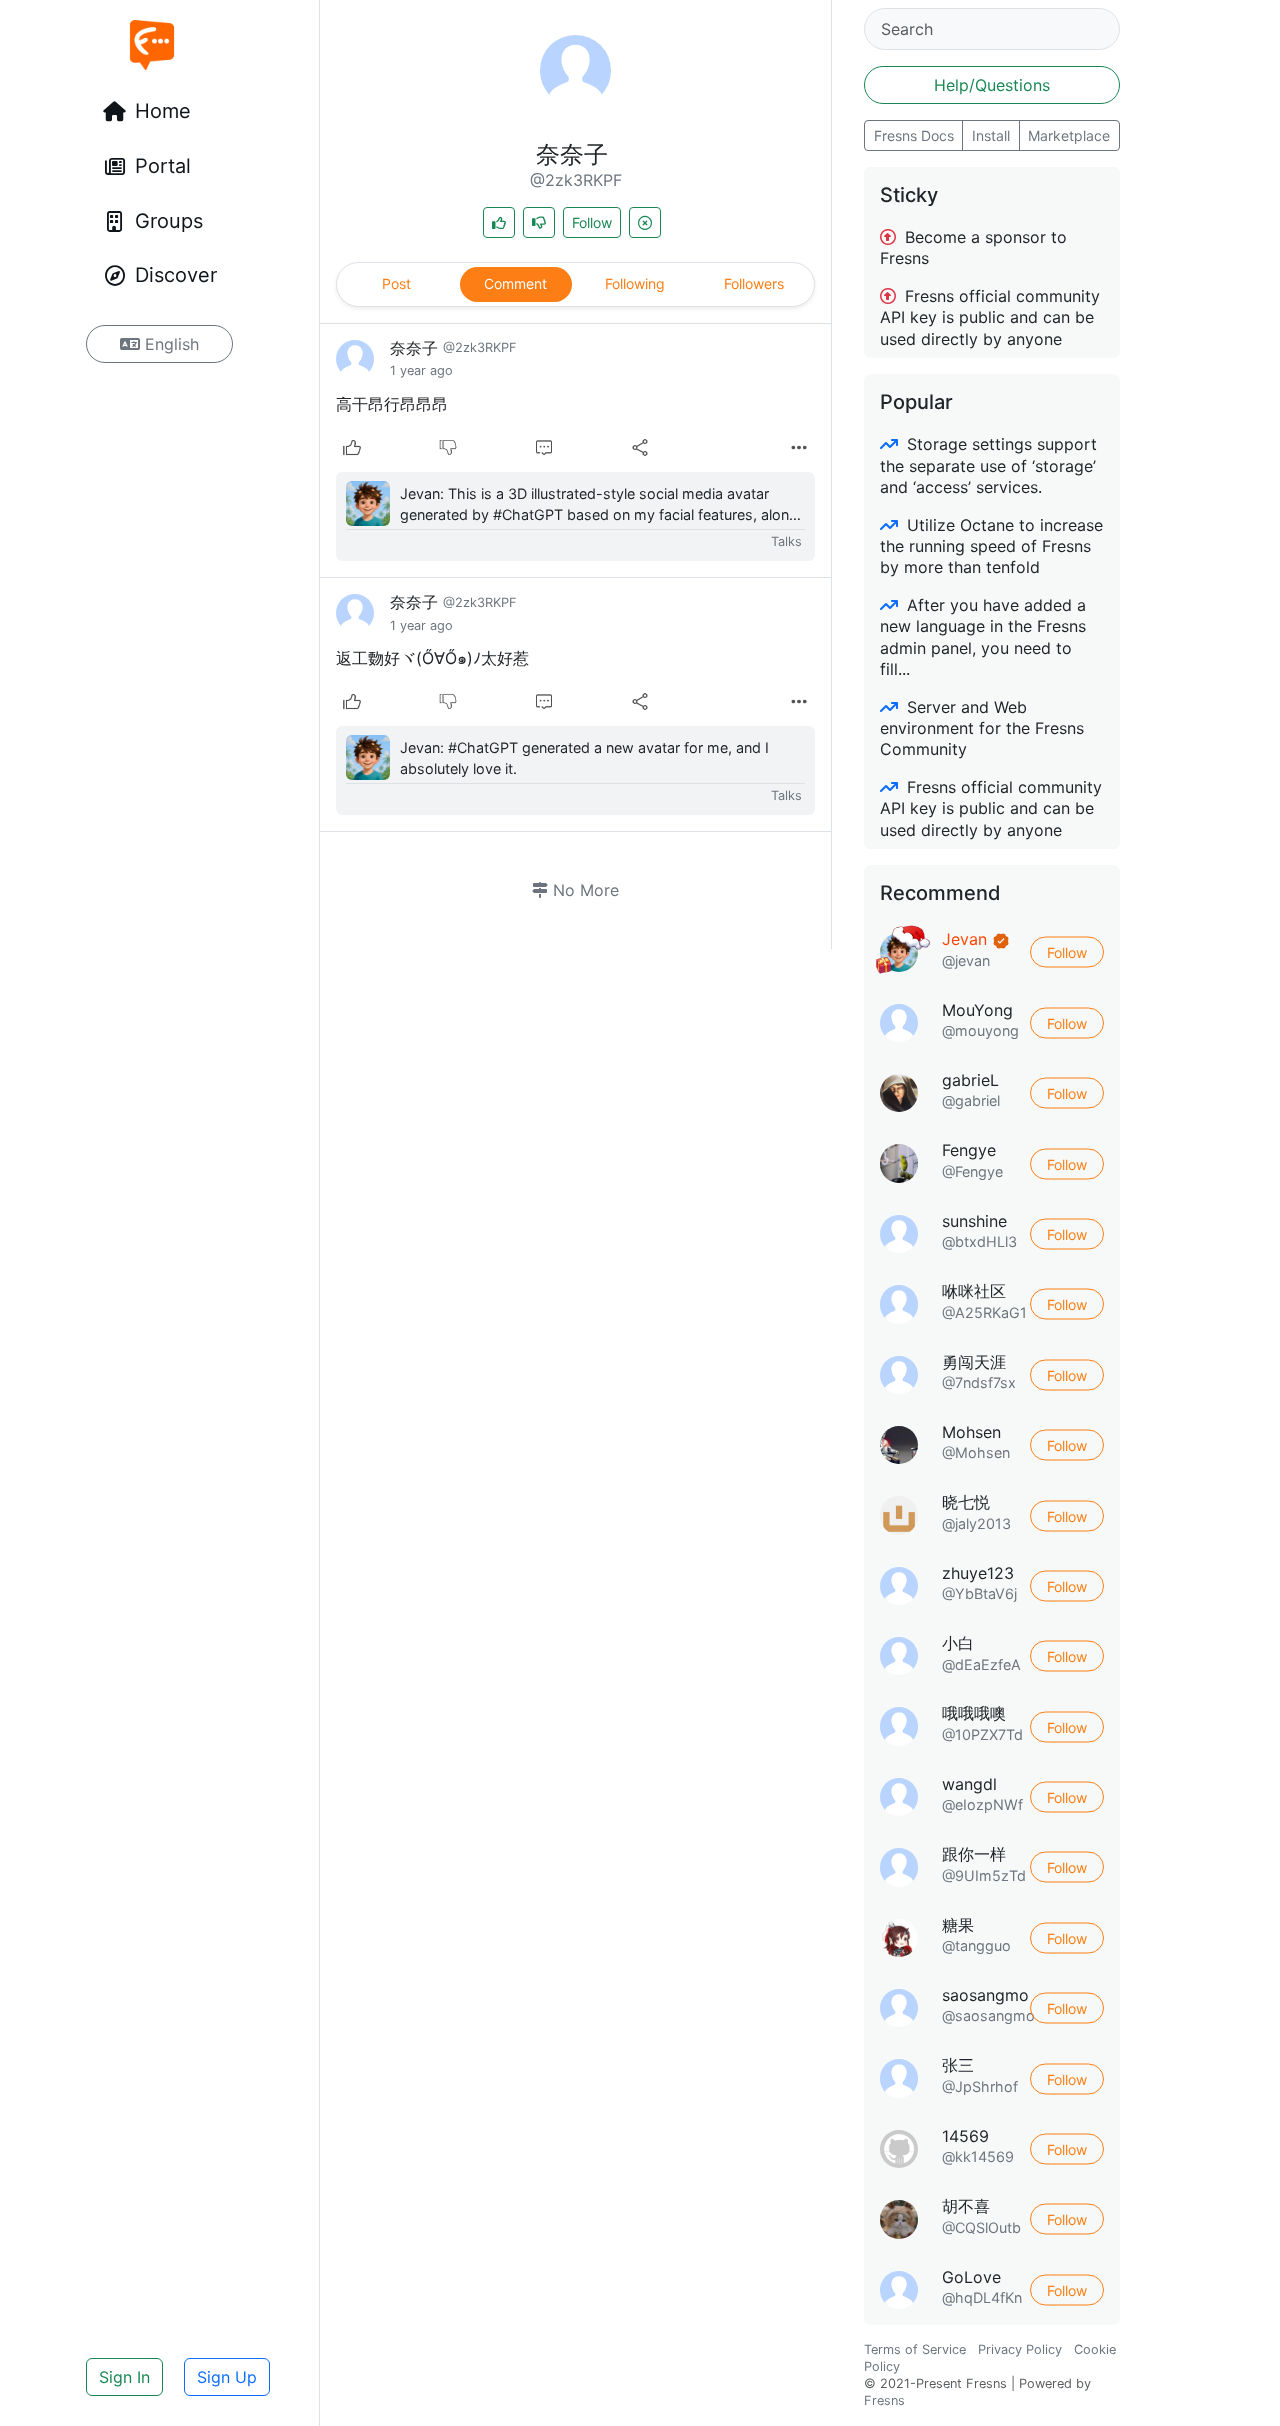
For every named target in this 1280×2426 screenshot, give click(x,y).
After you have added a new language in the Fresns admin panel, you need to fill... (983, 637)
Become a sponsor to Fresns (973, 247)
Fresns (884, 2400)
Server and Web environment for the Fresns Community (982, 728)
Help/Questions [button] (992, 85)
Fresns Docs (914, 135)
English (169, 344)
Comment (515, 283)
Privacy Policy (1020, 2349)
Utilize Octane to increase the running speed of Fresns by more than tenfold (991, 546)
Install (991, 135)
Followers (754, 283)
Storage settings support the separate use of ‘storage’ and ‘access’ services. (988, 465)
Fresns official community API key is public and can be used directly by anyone (990, 317)
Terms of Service (915, 2349)
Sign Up (227, 2377)
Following (635, 283)
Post (396, 283)
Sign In (124, 2377)
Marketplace (1069, 135)
